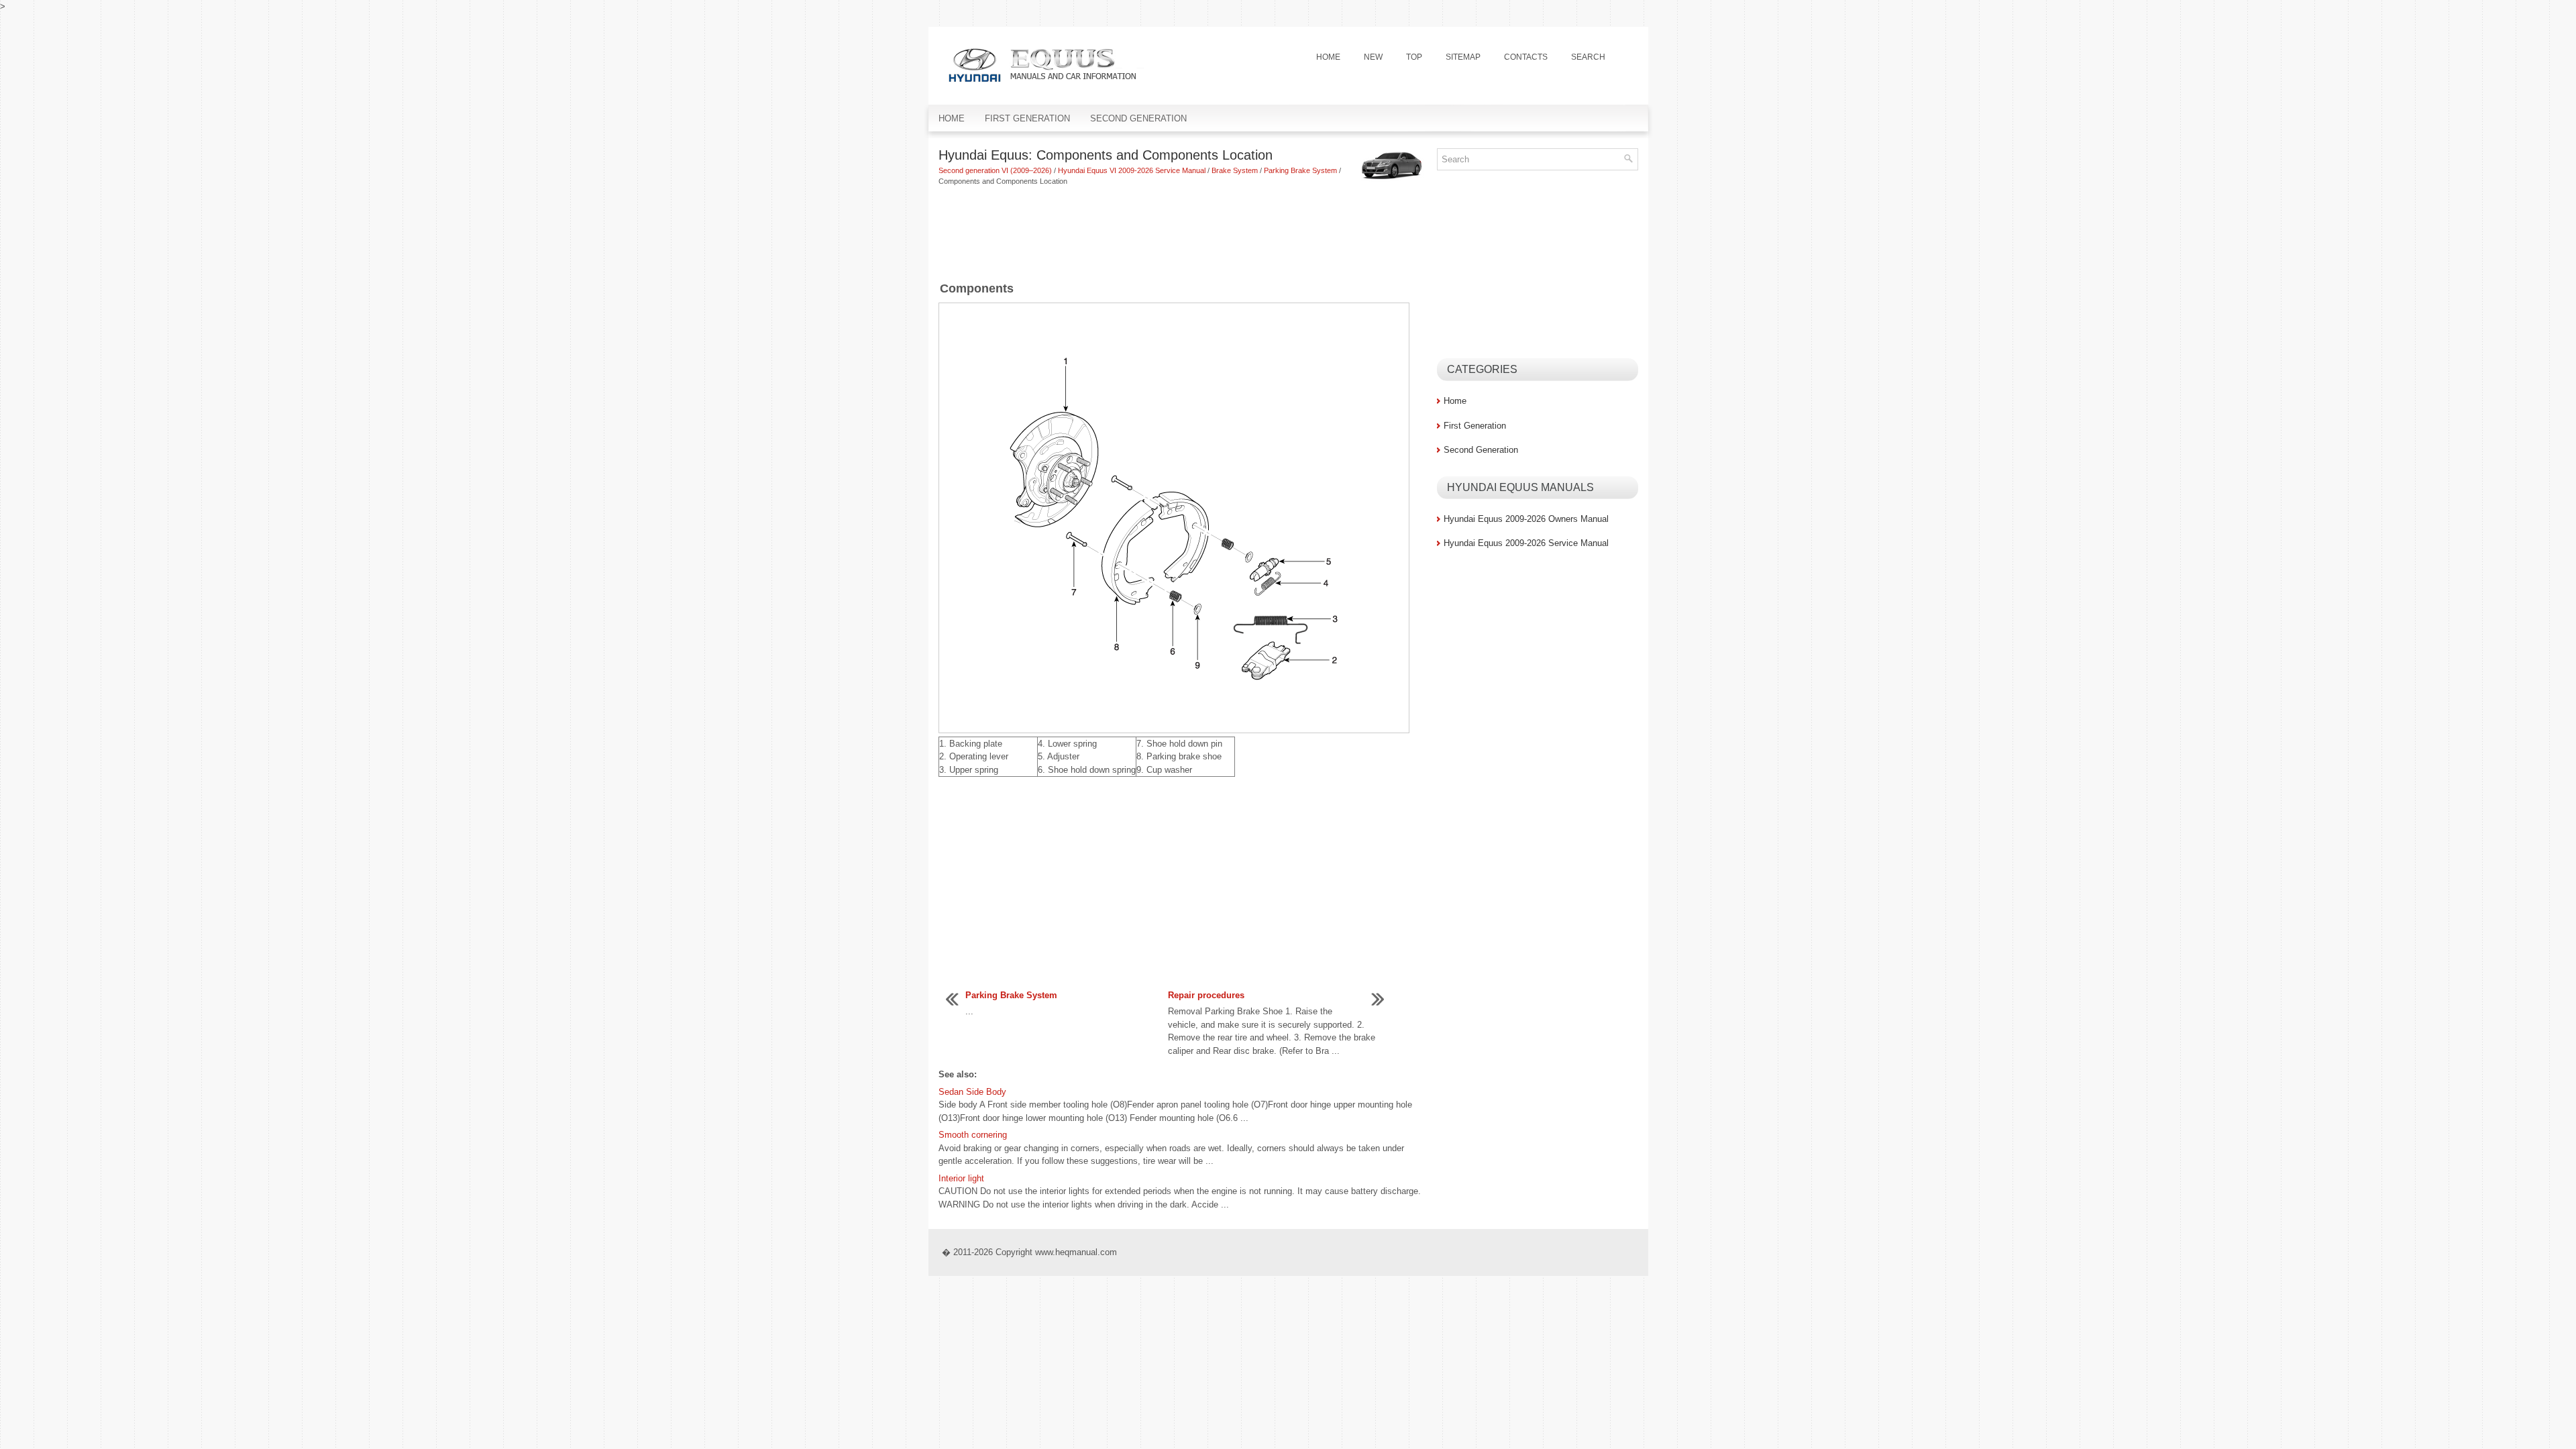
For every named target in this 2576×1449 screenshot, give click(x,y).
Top (1414, 57)
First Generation (1027, 118)
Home (1328, 57)
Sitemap (1463, 57)
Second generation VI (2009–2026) (995, 170)
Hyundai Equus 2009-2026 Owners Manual (1526, 519)
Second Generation (1138, 118)
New (1373, 57)
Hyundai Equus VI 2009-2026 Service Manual (1132, 170)
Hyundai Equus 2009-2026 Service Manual (1526, 543)
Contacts (1526, 57)
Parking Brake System (1300, 170)
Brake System (1235, 170)
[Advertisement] (1183, 234)
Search (1588, 57)
